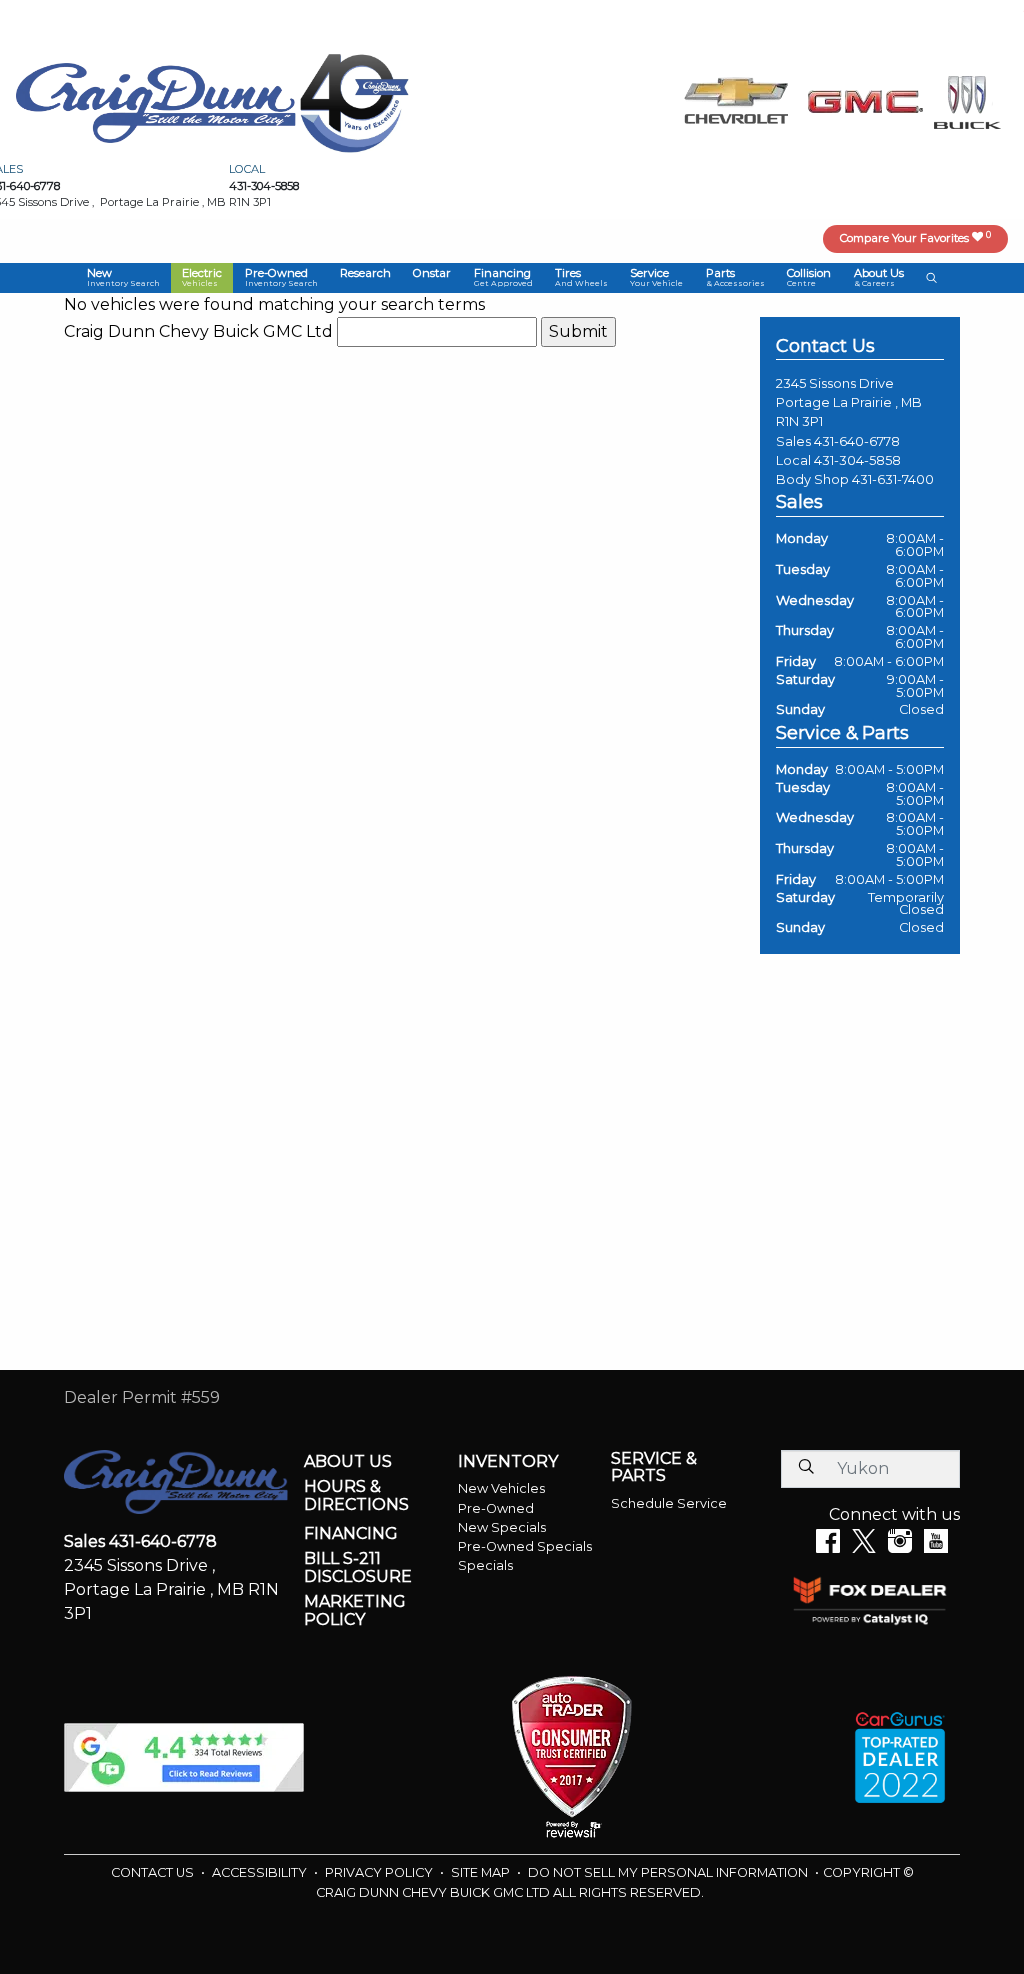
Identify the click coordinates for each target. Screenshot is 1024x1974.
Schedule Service (669, 1503)
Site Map (482, 1872)
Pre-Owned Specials (525, 1546)
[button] (123, 278)
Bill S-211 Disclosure (358, 1567)
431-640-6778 (857, 441)
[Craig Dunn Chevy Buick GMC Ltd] (156, 101)
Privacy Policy (380, 1872)
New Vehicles (501, 1488)
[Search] (806, 1468)
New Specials (502, 1527)
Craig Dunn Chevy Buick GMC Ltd (198, 331)
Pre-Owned (496, 1508)
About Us (348, 1462)
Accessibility (261, 1872)
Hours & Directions (356, 1495)
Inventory (508, 1462)
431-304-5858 (857, 460)
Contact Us (154, 1872)
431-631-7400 (893, 479)
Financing (351, 1534)
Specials (485, 1565)
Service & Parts (654, 1467)
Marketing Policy (355, 1610)
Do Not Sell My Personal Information (669, 1872)
